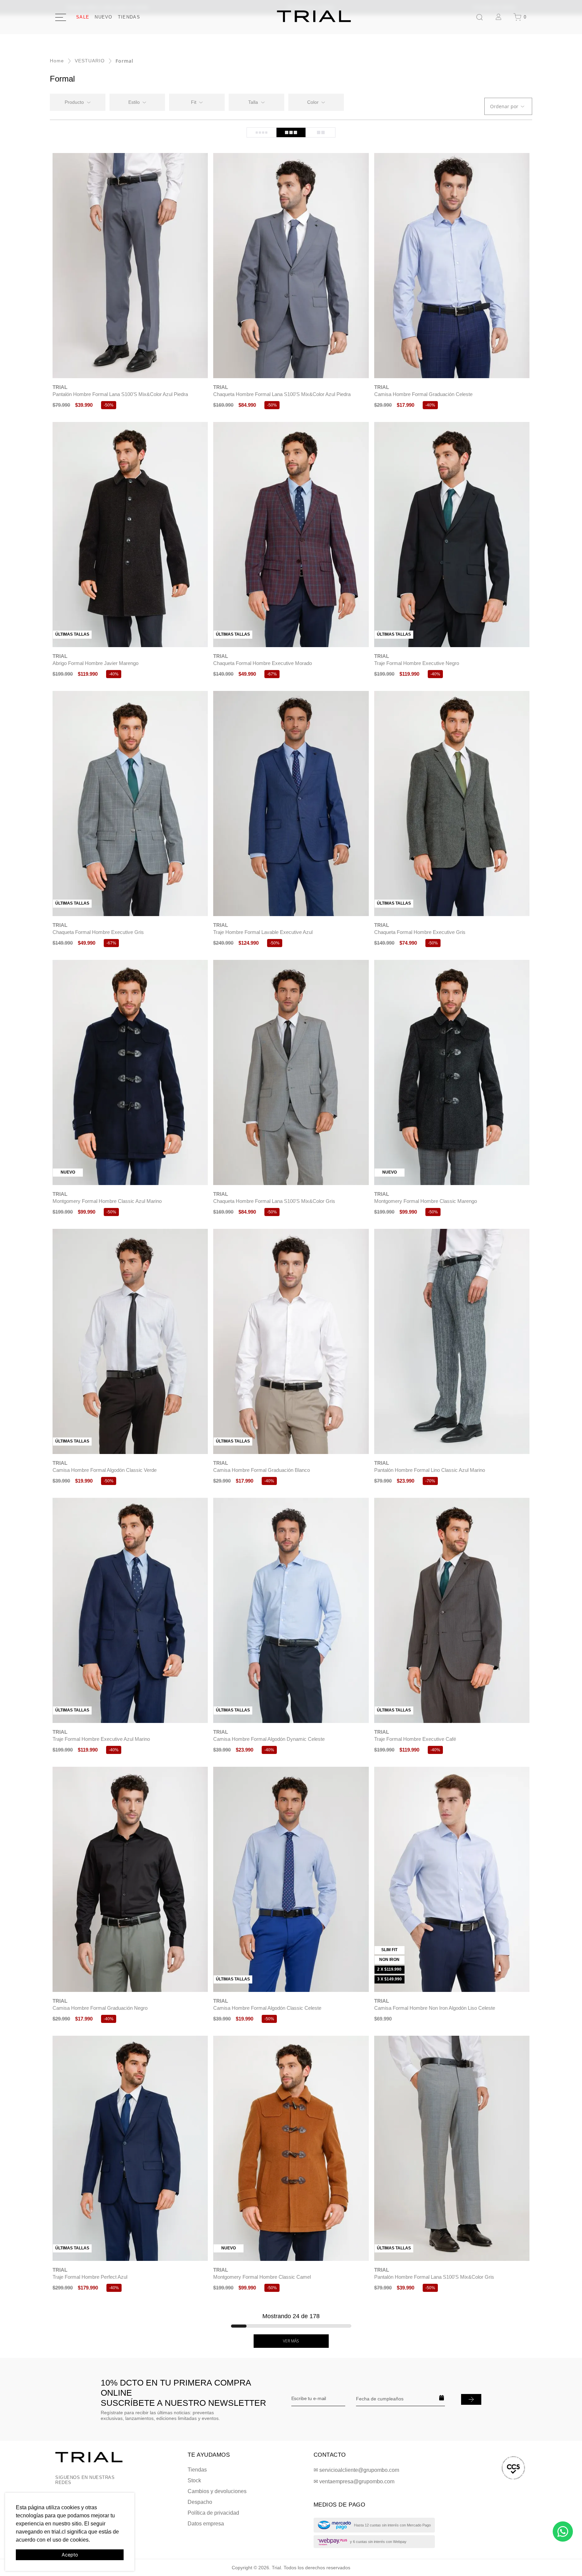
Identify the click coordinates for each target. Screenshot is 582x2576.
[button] (137, 102)
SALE (83, 17)
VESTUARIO (90, 61)
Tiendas (129, 17)
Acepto (70, 2555)
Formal (124, 61)
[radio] (261, 132)
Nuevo (104, 17)
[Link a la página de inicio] (57, 61)
